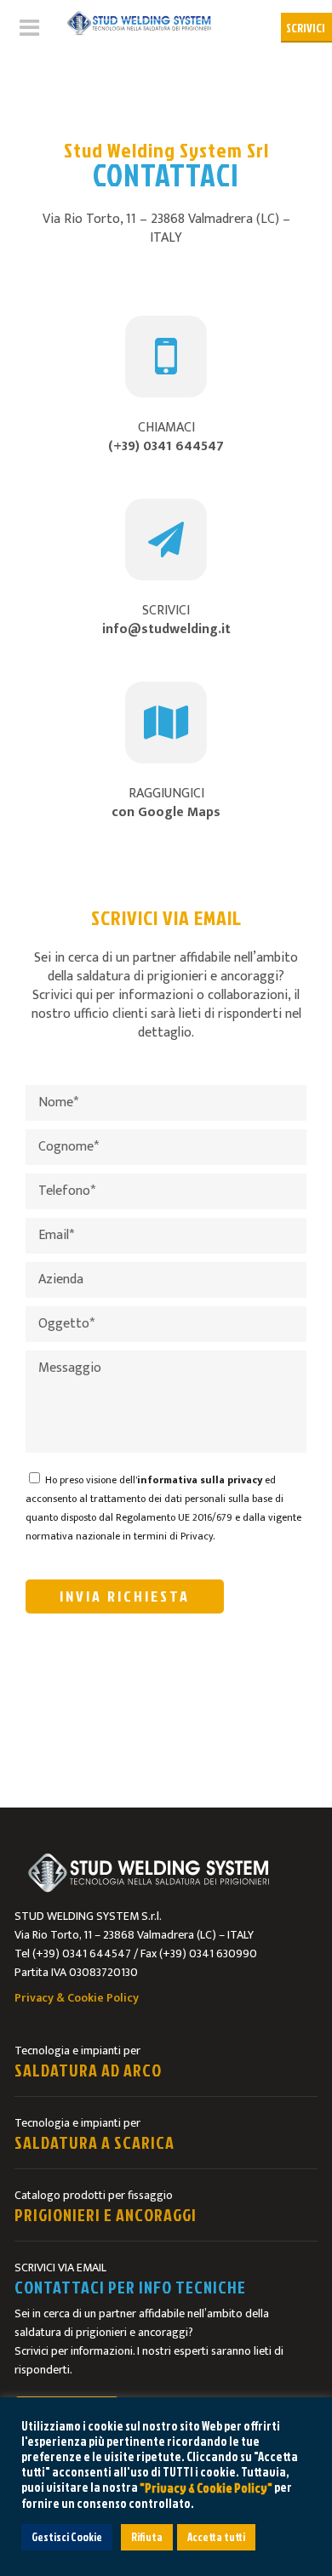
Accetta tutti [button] (216, 2537)
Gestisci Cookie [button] (67, 2537)
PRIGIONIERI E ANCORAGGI (106, 2214)
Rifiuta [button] (147, 2537)
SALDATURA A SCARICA (94, 2142)
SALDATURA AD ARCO (88, 2070)
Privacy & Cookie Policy (77, 1998)
